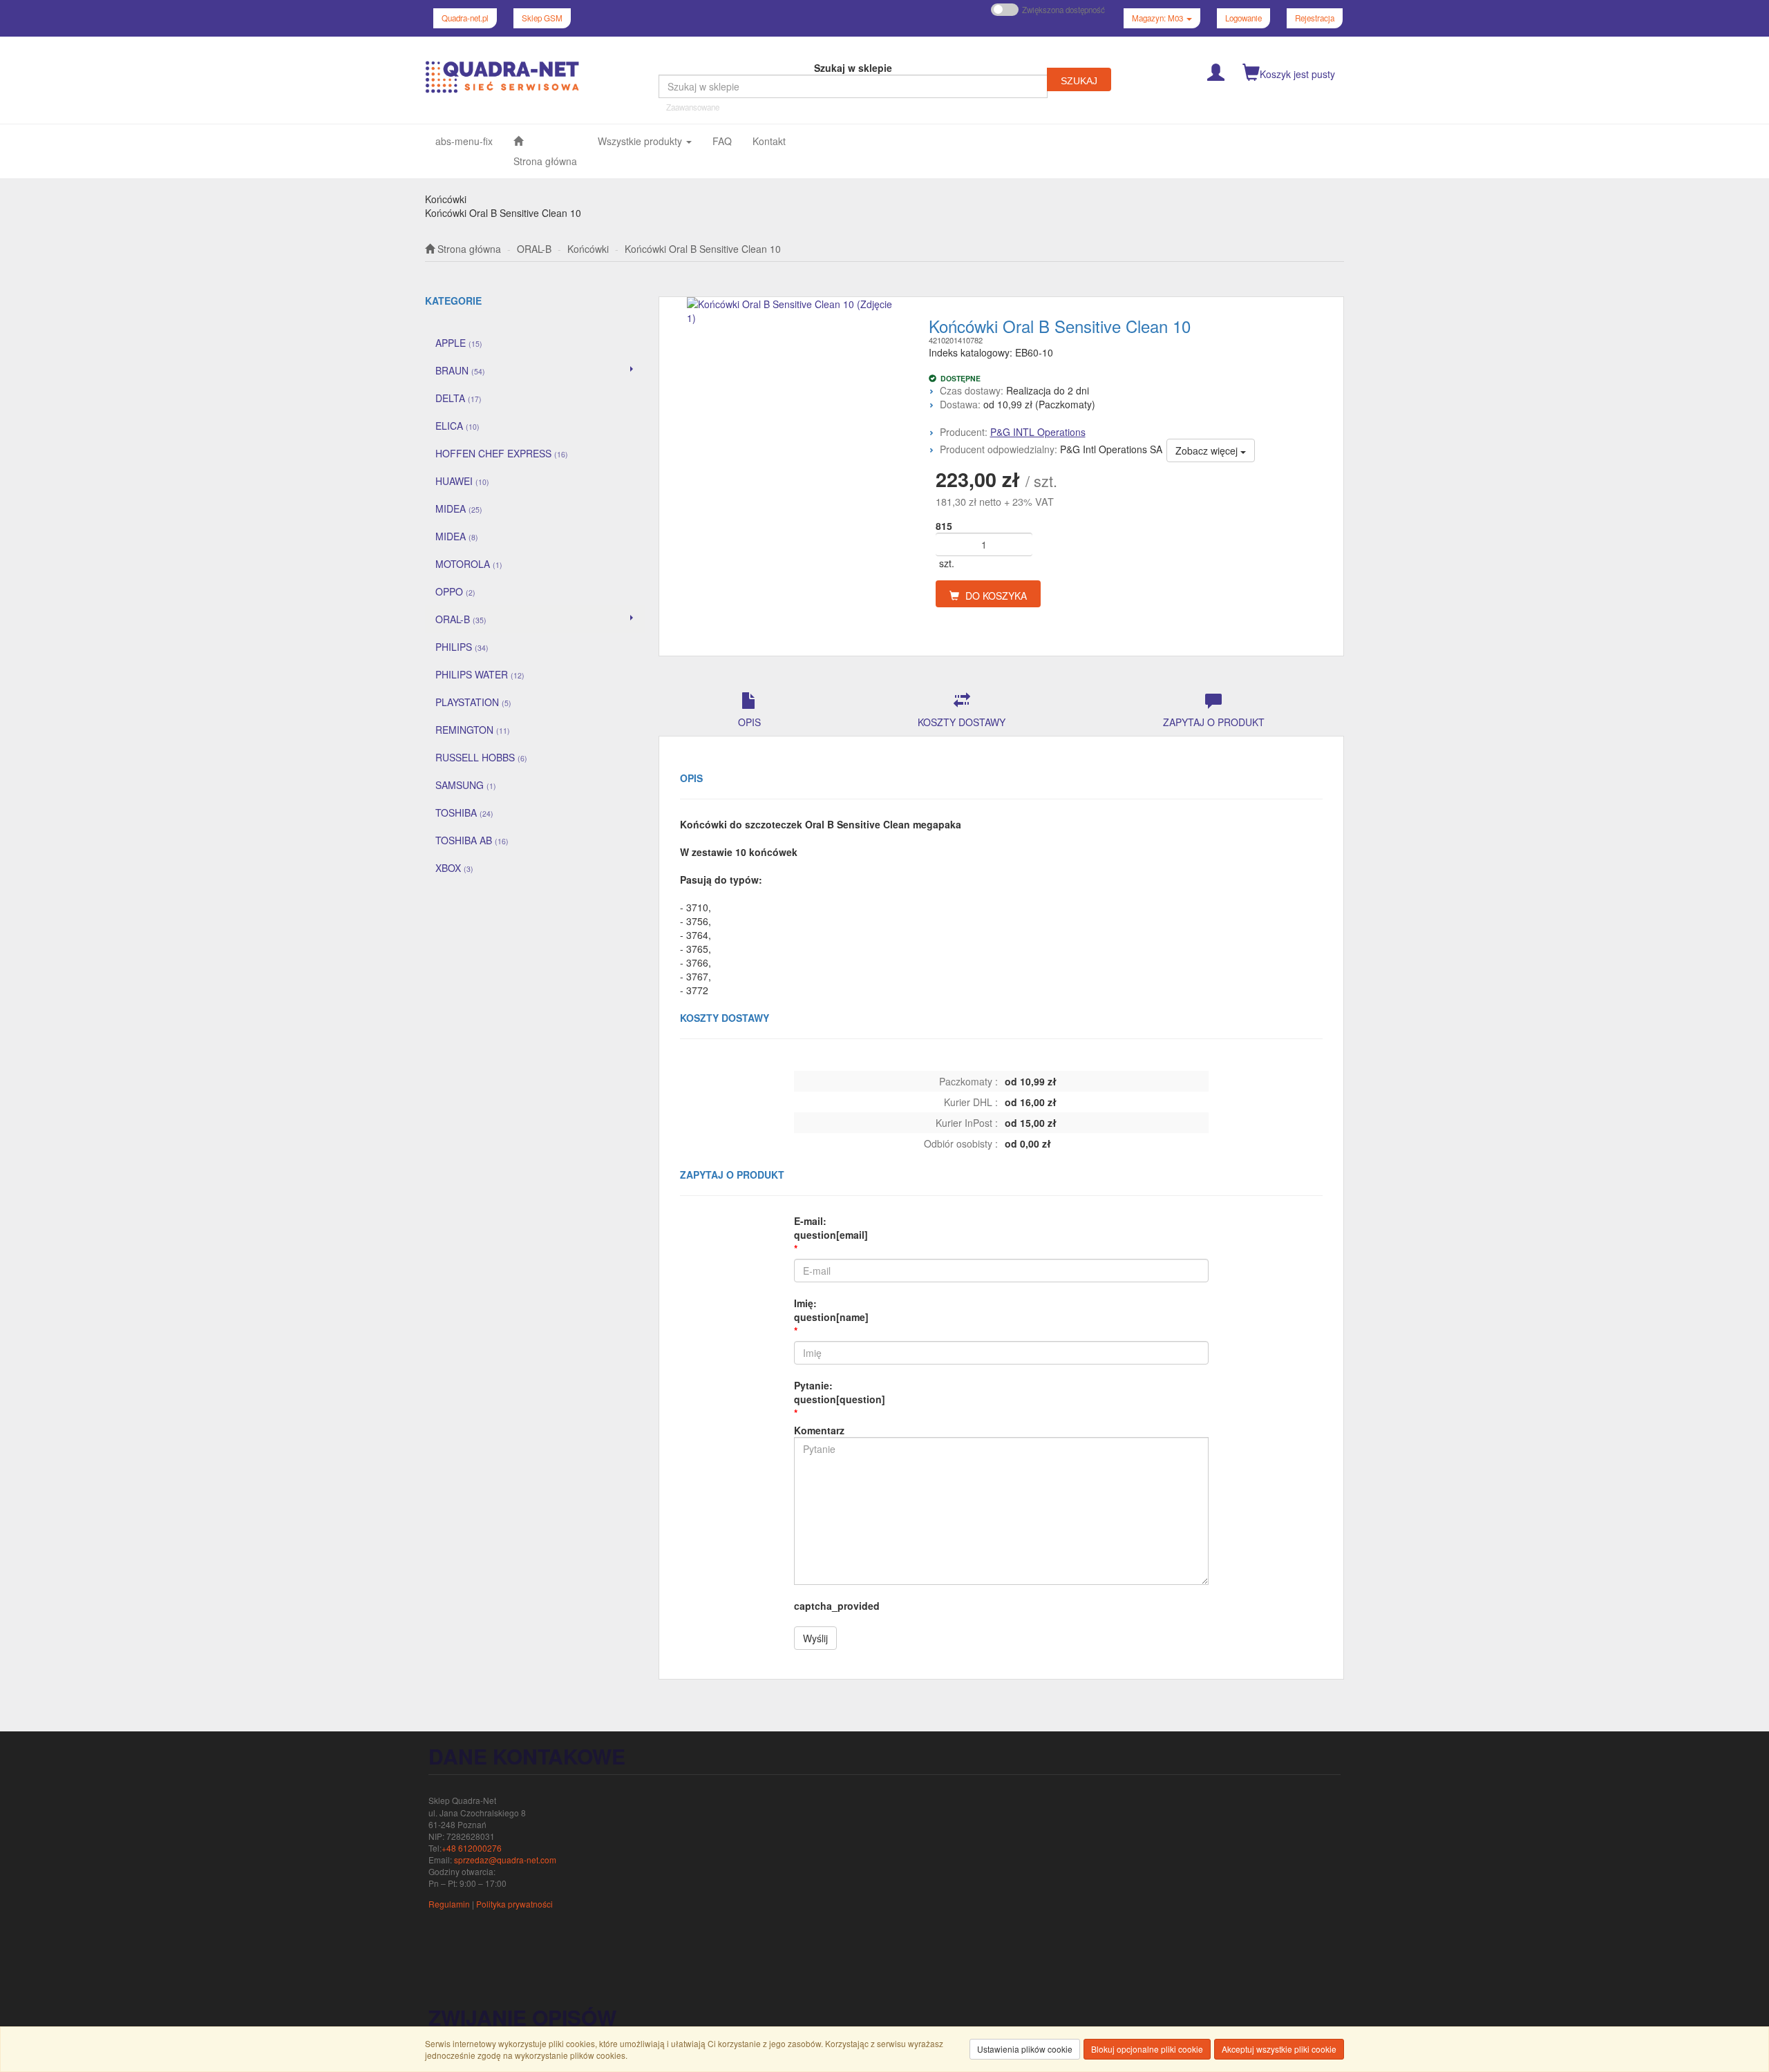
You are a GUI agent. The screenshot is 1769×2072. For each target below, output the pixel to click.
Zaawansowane (693, 107)
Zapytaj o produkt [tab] (1214, 722)
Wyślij (815, 1638)
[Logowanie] (1216, 71)
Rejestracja (1315, 18)
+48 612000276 (472, 1848)
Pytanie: (840, 1392)
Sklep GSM (542, 18)
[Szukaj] (1079, 79)
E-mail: (831, 1228)
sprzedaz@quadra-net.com (505, 1860)
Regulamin (449, 1904)
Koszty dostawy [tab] (962, 722)
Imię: (831, 1310)
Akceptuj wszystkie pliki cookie (1279, 2049)
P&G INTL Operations (1038, 432)
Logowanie (1243, 18)
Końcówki (588, 249)
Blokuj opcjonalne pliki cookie (1147, 2049)
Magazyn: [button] (1157, 18)
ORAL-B (534, 249)
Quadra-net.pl (465, 18)
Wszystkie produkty (641, 141)
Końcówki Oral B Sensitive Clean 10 (703, 249)
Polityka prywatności (514, 1904)
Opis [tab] (749, 722)
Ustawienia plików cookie (1025, 2049)
